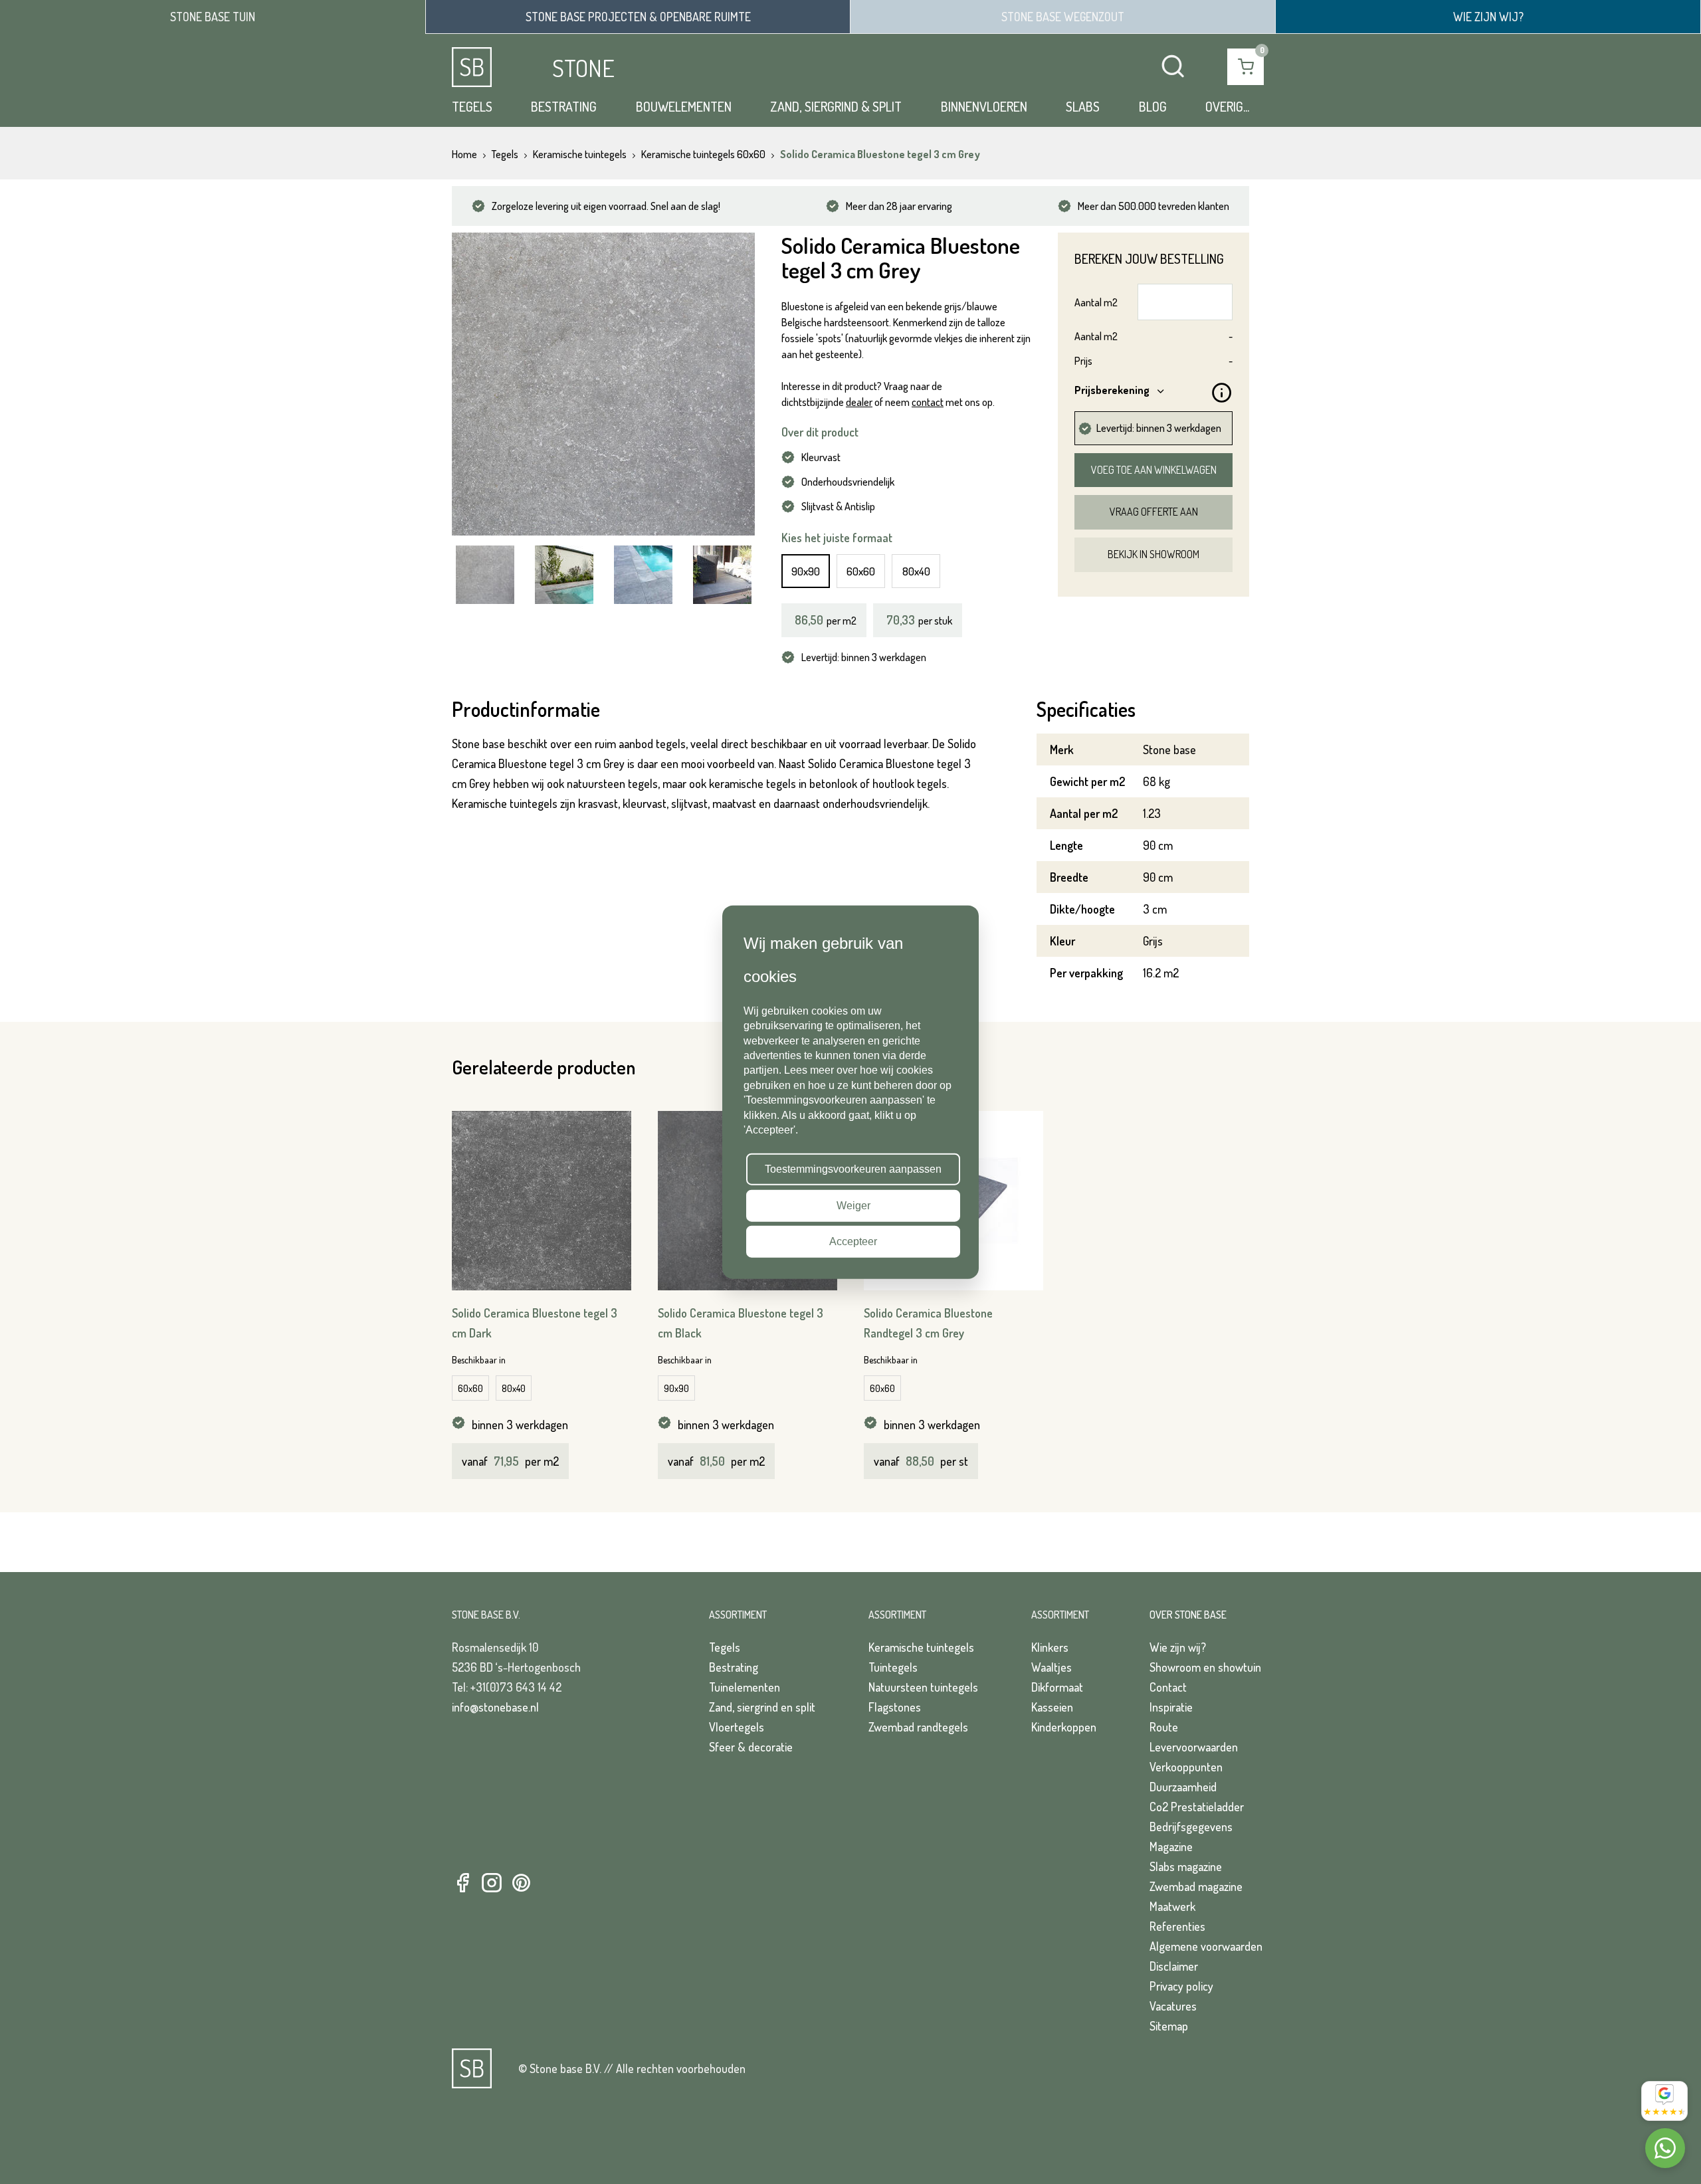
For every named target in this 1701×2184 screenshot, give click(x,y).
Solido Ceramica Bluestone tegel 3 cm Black (741, 1323)
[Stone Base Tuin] (213, 17)
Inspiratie (1171, 1707)
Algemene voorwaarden (1206, 1946)
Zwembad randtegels (918, 1727)
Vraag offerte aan (1154, 512)
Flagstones (895, 1707)
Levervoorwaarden (1194, 1747)
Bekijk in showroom (1153, 554)
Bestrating (564, 106)
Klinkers (1050, 1647)
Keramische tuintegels (921, 1647)
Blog (1153, 106)
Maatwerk (1172, 1906)
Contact (1168, 1687)
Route (1164, 1727)
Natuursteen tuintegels (923, 1687)
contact (928, 402)
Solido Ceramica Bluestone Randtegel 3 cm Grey (928, 1323)
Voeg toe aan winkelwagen (1154, 470)
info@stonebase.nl (495, 1707)
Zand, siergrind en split (762, 1707)
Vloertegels (737, 1727)
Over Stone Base (1188, 1615)
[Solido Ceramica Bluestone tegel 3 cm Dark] (542, 1201)
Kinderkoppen (1064, 1727)
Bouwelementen (684, 106)
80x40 (916, 571)
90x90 (806, 571)
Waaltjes (1051, 1667)
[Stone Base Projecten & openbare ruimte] (638, 17)
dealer (859, 402)
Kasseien (1052, 1707)
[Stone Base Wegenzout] (1063, 17)
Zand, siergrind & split (836, 106)
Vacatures (1173, 2006)
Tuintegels (893, 1667)
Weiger (853, 1205)
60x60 (861, 571)
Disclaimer (1174, 1966)
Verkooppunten (1186, 1767)
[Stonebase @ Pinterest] (521, 1883)
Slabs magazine (1186, 1866)
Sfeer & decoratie (751, 1747)
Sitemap (1169, 2026)
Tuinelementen (745, 1687)
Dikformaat (1057, 1687)
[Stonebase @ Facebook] (462, 1883)
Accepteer (853, 1241)
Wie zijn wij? (1178, 1647)
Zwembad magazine (1196, 1886)
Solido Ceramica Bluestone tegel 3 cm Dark (535, 1323)
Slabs (1083, 106)
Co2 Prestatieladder (1197, 1807)
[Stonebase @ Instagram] (492, 1883)
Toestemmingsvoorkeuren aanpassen (853, 1169)
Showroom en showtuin (1205, 1667)
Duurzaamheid (1183, 1787)
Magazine (1171, 1846)
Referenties (1177, 1926)
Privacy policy (1181, 1986)
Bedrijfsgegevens (1191, 1827)
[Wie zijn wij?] (1488, 17)
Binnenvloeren (984, 106)
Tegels (472, 106)
